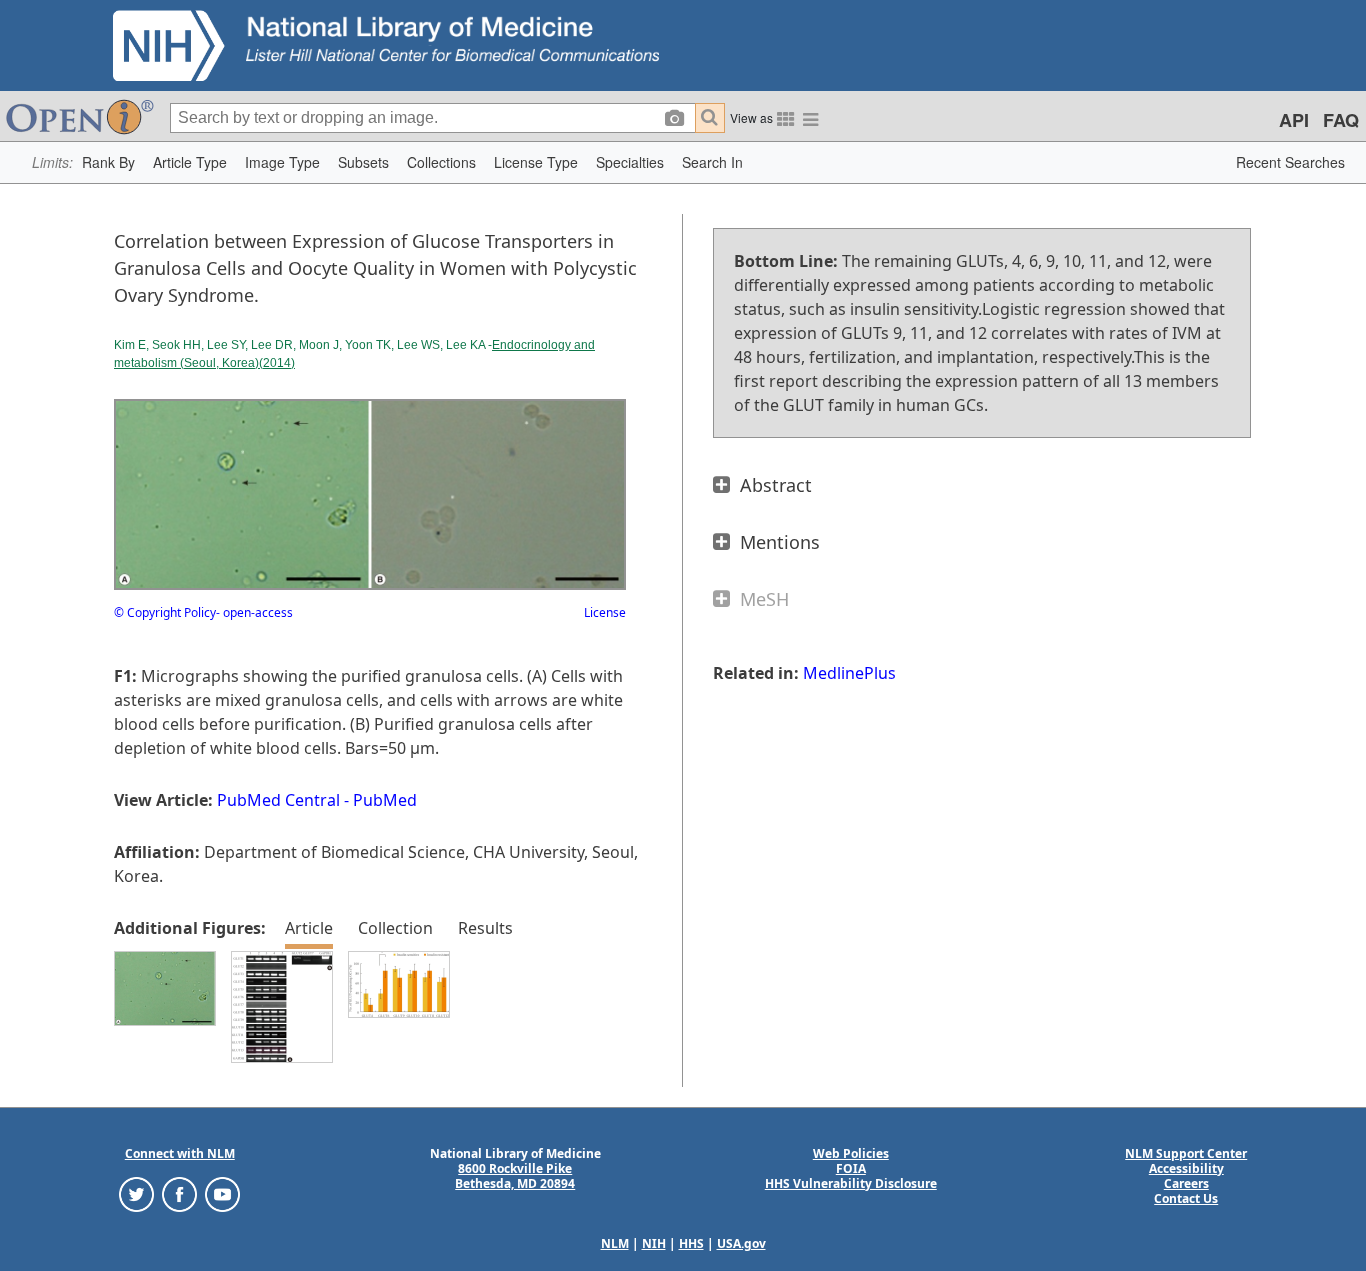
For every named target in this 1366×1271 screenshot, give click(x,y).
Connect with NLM (180, 1153)
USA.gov (741, 1243)
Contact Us (1186, 1198)
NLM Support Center (1186, 1153)
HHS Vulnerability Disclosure (851, 1183)
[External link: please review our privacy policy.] (136, 1192)
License (605, 612)
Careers (1186, 1183)
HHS (691, 1243)
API (1294, 120)
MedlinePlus (849, 673)
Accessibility (1186, 1168)
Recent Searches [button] (1290, 162)
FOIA (851, 1168)
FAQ (1341, 120)
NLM (615, 1243)
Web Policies (851, 1153)
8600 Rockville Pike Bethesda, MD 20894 (515, 1176)
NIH (654, 1243)
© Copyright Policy (165, 612)
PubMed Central (278, 800)
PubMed (385, 800)
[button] (108, 162)
